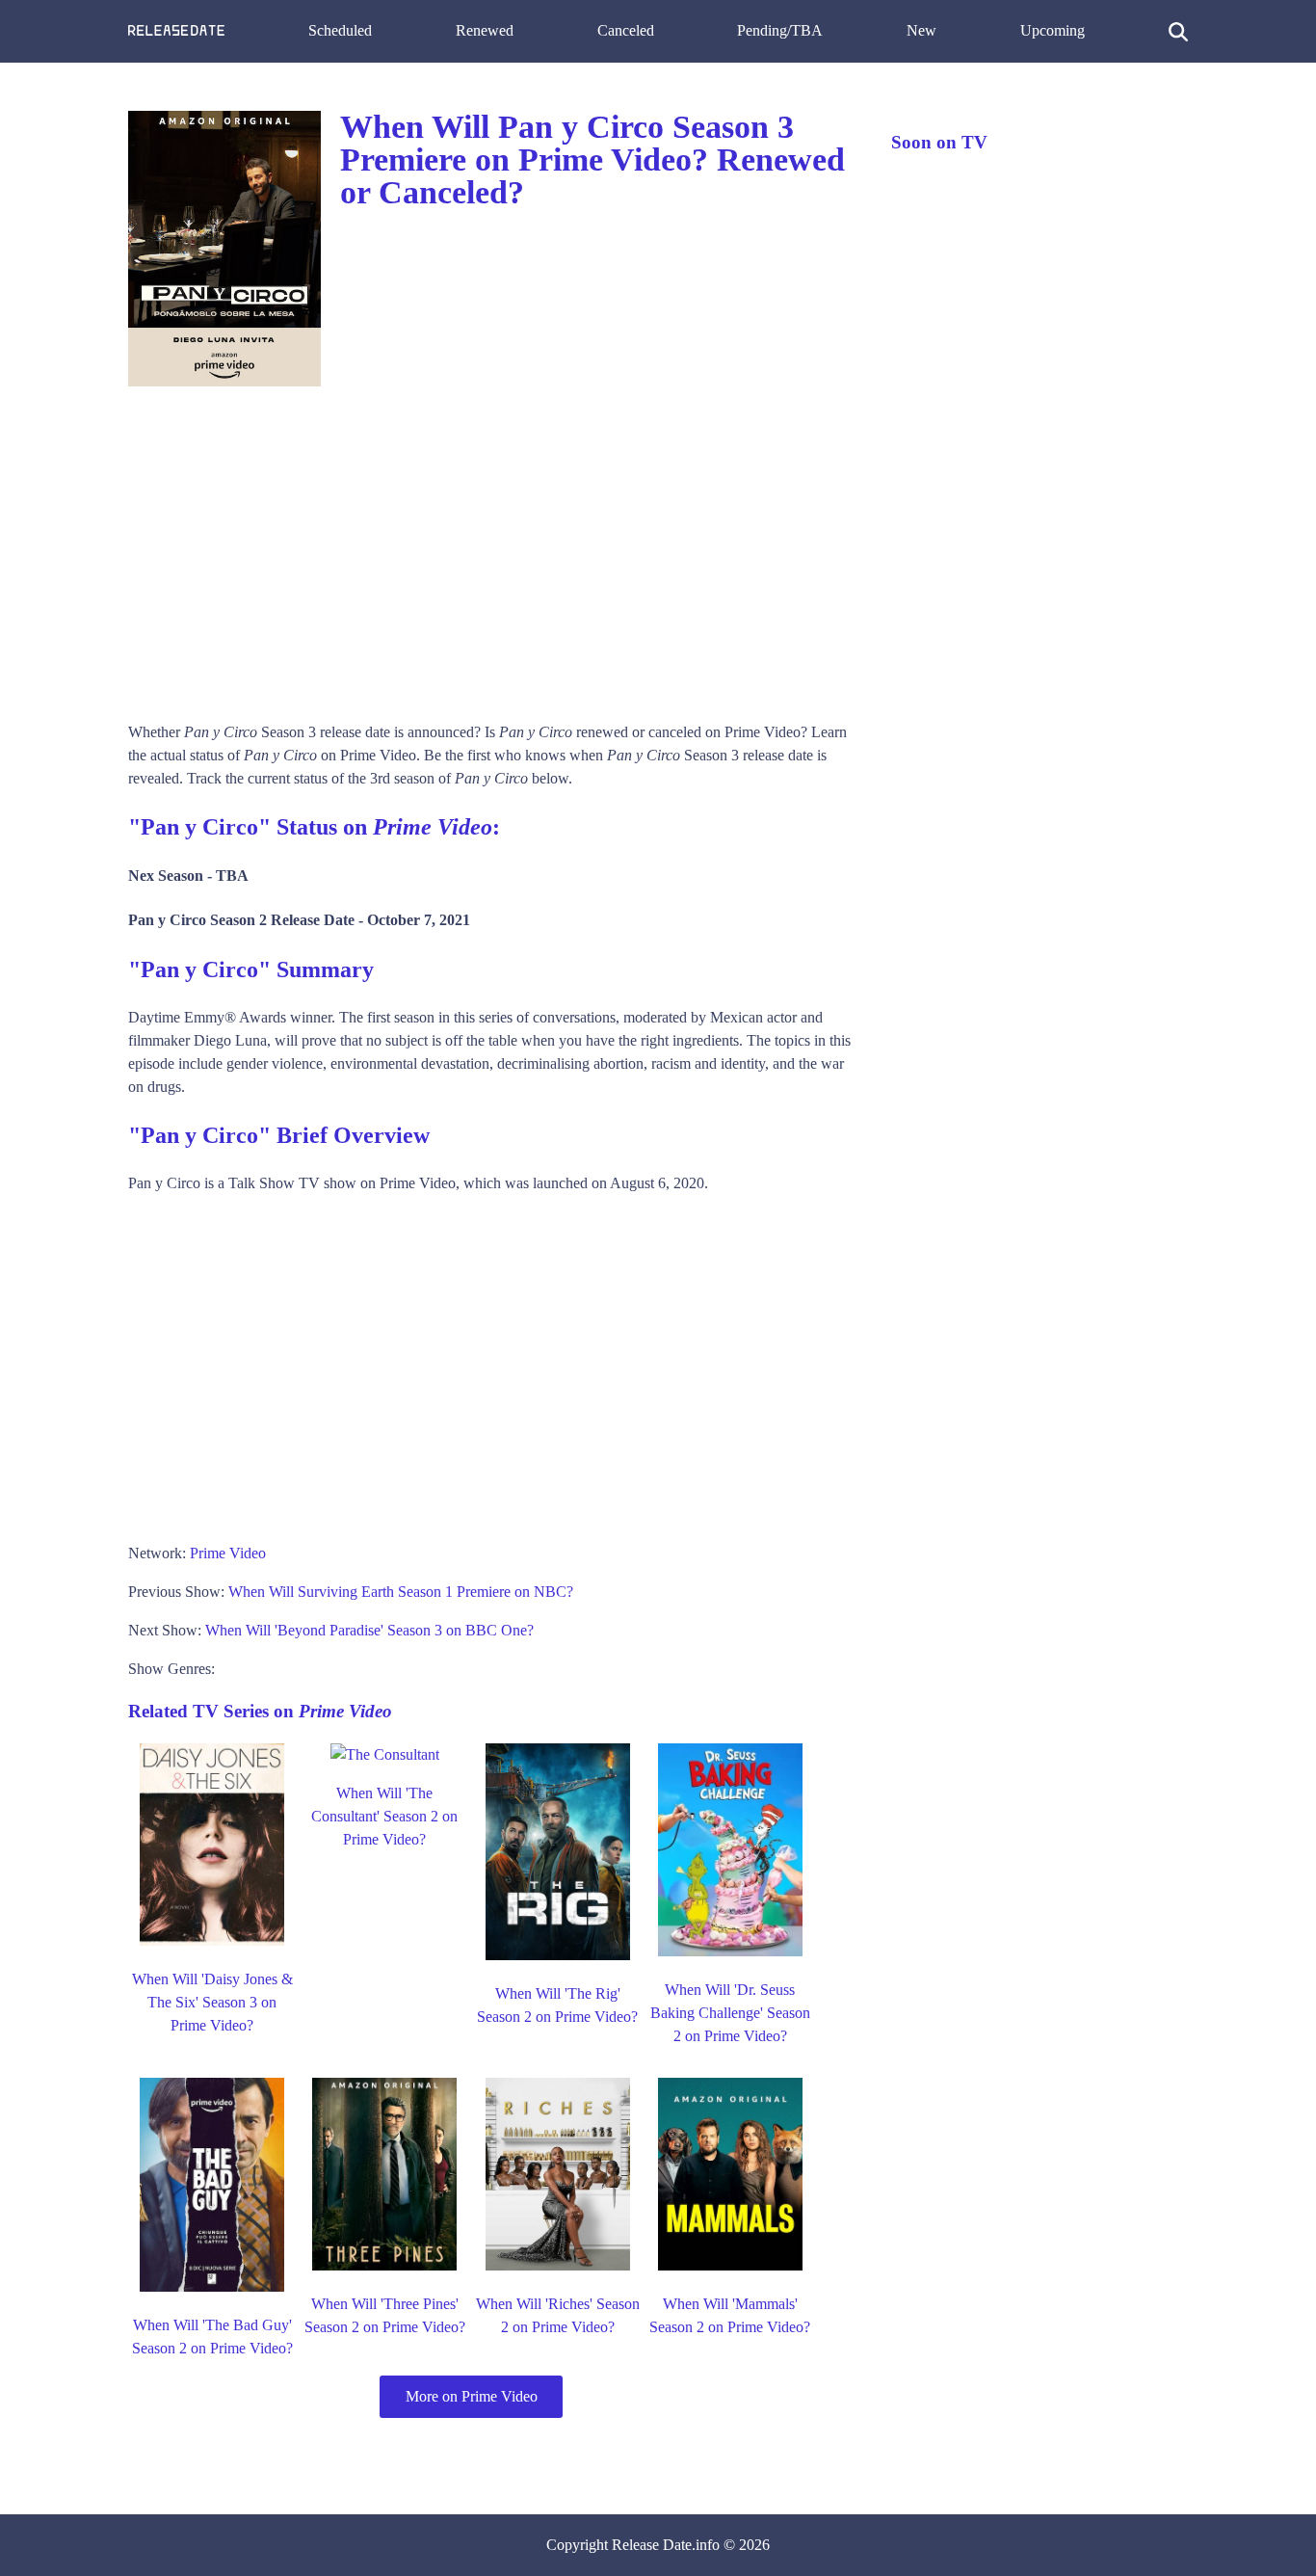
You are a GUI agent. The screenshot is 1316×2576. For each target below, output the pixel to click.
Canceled (626, 30)
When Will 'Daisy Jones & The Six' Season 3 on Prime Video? (212, 2002)
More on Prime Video (472, 2396)
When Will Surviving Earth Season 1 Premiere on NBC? (401, 1592)
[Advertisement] (490, 547)
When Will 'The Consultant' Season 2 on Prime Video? (384, 1816)
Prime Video (228, 1553)
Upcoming (1053, 30)
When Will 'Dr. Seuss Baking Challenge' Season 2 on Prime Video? (730, 2013)
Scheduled (340, 30)
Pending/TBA (780, 30)
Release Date (652, 2545)
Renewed (485, 30)
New (921, 30)
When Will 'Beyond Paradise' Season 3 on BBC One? (369, 1630)
